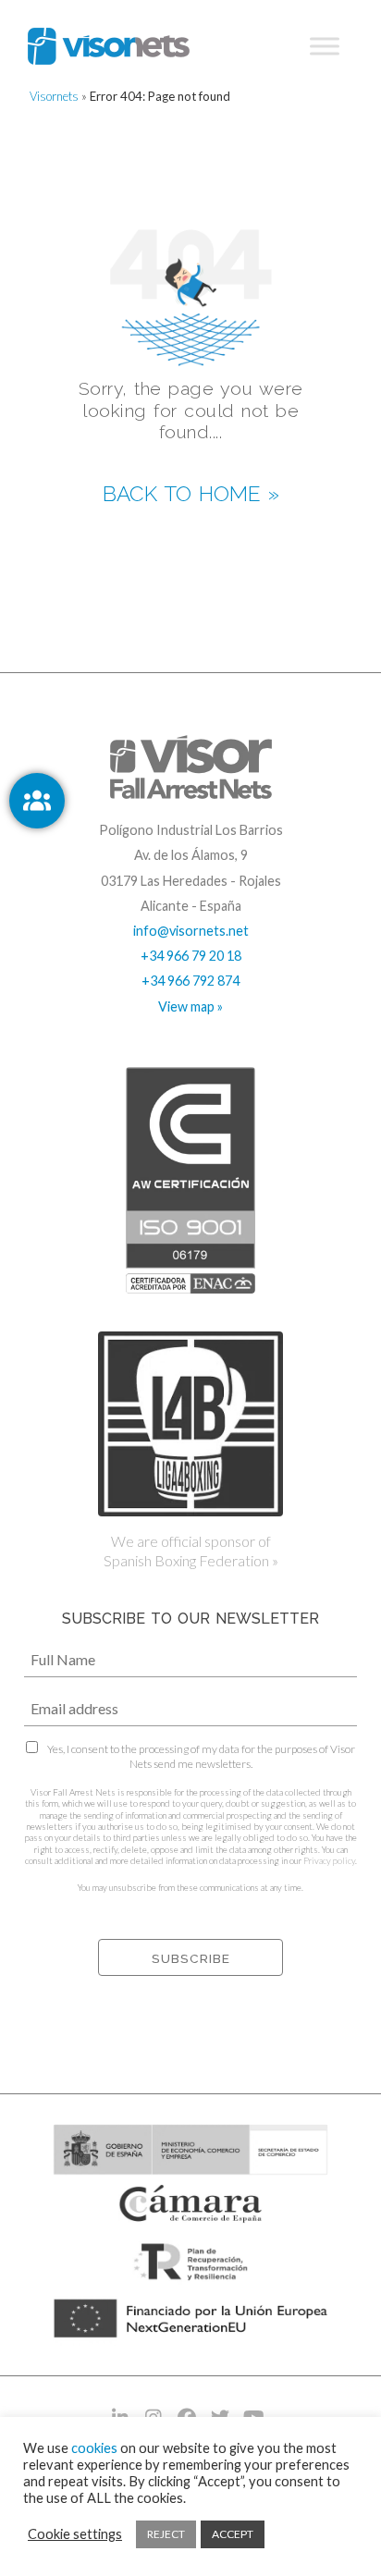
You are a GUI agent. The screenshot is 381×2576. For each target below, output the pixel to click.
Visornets (54, 96)
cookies (94, 2448)
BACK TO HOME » (191, 494)
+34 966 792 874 (190, 981)
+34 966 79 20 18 (191, 956)
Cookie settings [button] (75, 2534)
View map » (190, 1006)
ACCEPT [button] (233, 2534)
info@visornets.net (191, 931)
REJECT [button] (166, 2534)
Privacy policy (329, 1861)
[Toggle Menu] (325, 46)
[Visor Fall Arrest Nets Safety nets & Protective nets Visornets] (109, 46)
